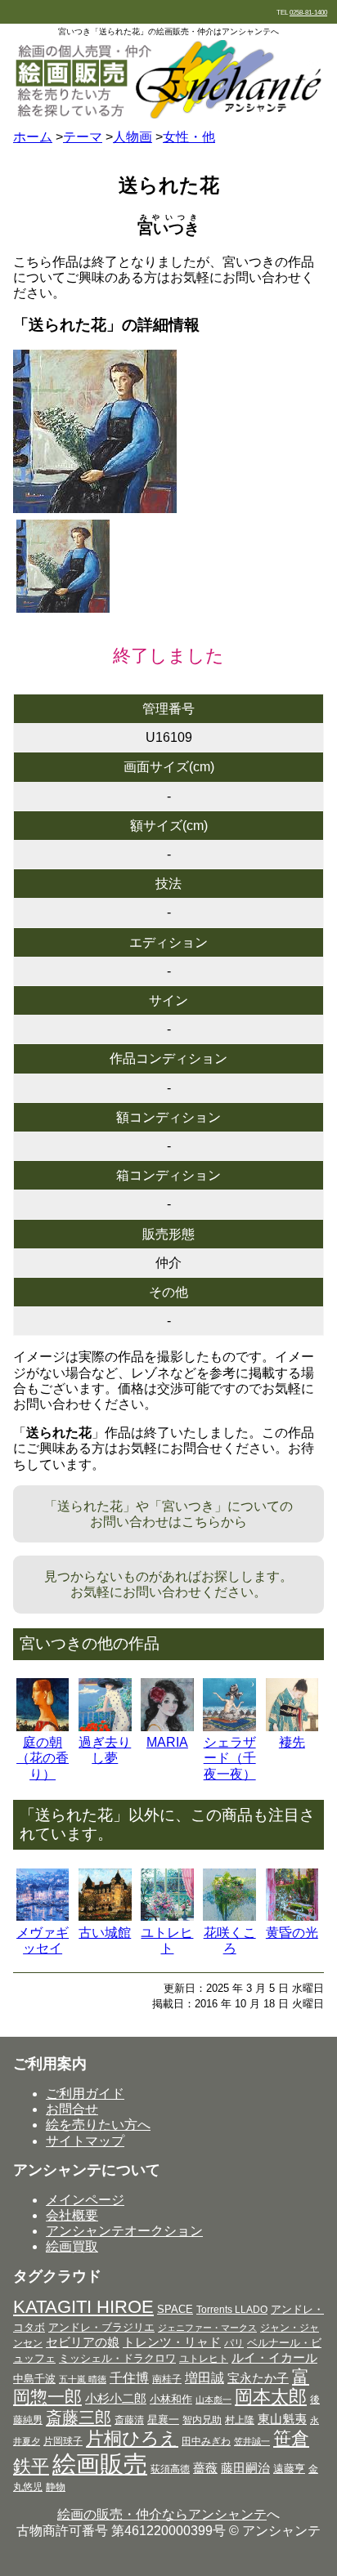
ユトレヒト (204, 2359)
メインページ (85, 2200)
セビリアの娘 (83, 2342)
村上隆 (240, 2420)
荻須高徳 (170, 2469)
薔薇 (205, 2468)
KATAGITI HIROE (83, 2307)
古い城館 (105, 1933)
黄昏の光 (292, 1933)
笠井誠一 (252, 2441)
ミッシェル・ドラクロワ (117, 2358)
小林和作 (171, 2399)
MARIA (167, 1742)
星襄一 (163, 2420)
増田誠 (204, 2377)
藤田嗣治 (245, 2468)
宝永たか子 (258, 2378)
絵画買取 (72, 2246)
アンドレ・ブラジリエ (101, 2327)
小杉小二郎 (116, 2399)
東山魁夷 (282, 2419)
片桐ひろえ (132, 2438)
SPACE (175, 2309)
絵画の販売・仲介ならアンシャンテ (162, 2514)
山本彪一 (213, 2400)
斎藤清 (129, 2420)
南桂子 (167, 2379)
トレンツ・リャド (172, 2342)
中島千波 (34, 2379)
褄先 (292, 1742)
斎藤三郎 (79, 2418)
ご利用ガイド (85, 2094)
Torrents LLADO (232, 2310)
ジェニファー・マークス (207, 2328)
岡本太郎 (271, 2397)
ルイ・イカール (274, 2358)
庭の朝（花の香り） (43, 1758)
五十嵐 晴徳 (83, 2379)
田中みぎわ (206, 2441)
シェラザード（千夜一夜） (230, 1758)
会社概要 (72, 2215)
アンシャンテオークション (124, 2231)
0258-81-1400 (308, 13)
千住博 (129, 2377)
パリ (234, 2343)
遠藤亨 (289, 2469)
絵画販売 (100, 2464)
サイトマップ (85, 2141)
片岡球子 (63, 2441)
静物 (56, 2487)
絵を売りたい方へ (98, 2125)
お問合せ (72, 2109)
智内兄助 (202, 2420)
